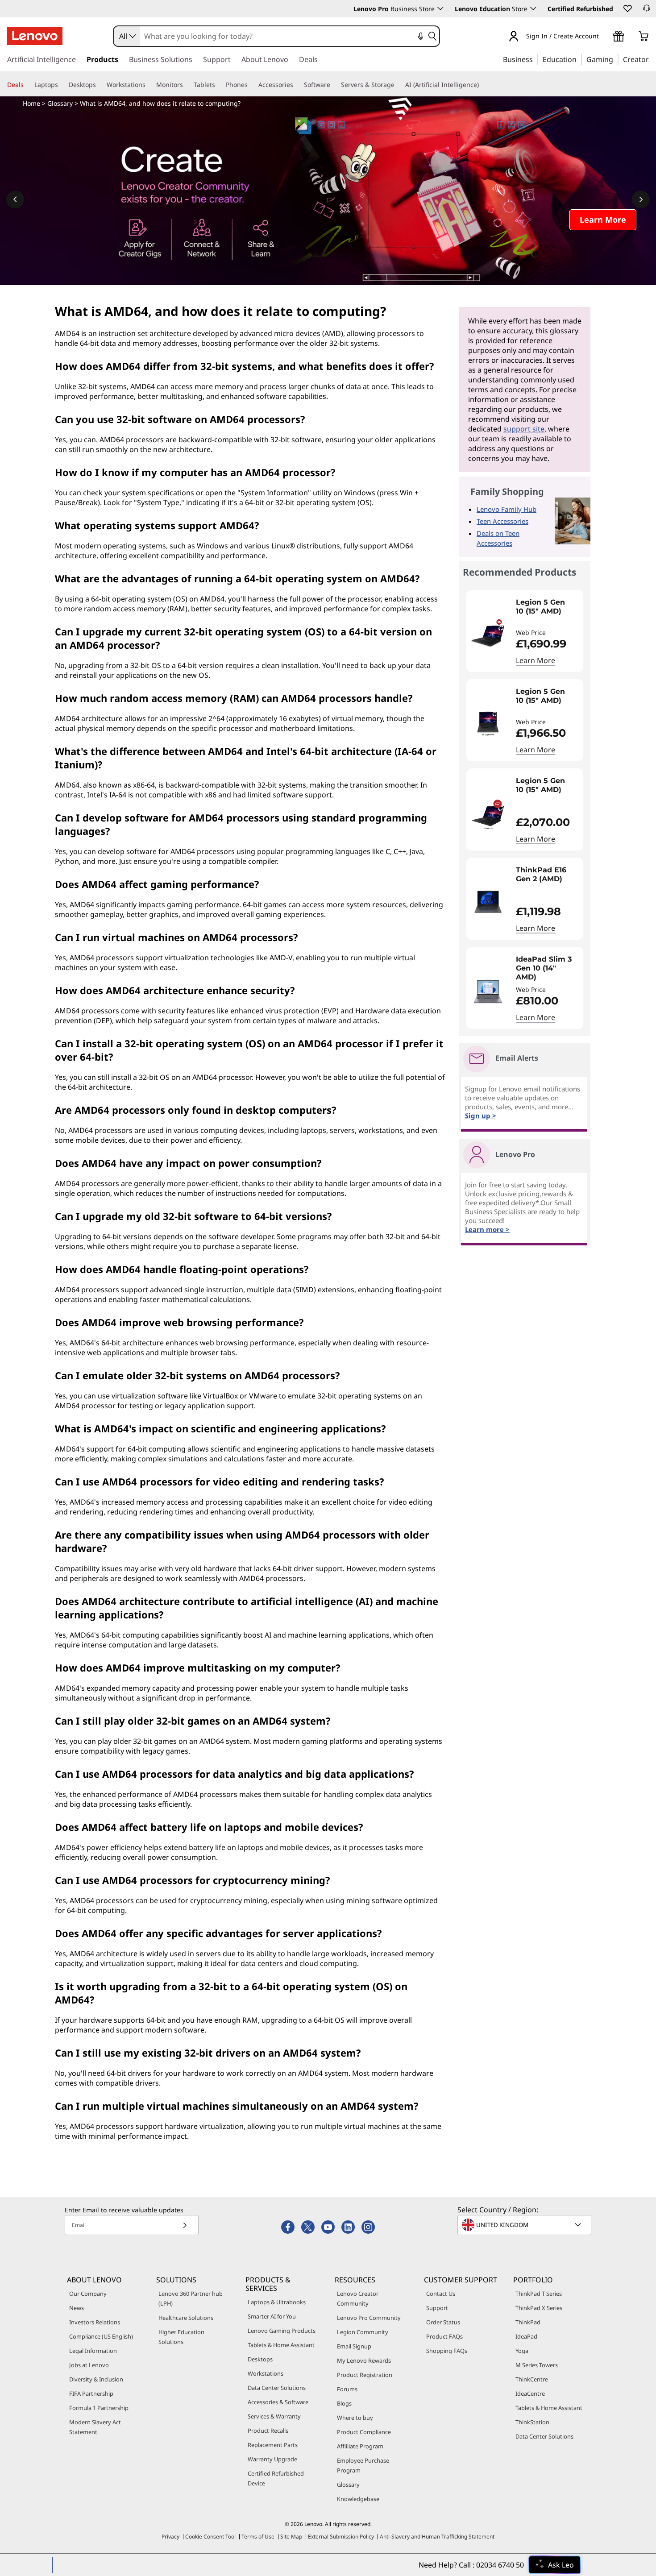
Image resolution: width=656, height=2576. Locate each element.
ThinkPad (528, 2322)
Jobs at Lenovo (89, 2365)
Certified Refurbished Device (276, 2478)
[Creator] (652, 59)
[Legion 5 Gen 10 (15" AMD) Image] (488, 635)
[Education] (579, 59)
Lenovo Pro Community (369, 2318)
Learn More (536, 660)
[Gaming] (616, 59)
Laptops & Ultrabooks (277, 2302)
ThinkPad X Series (539, 2308)
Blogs (344, 2403)
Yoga (522, 2351)
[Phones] (251, 85)
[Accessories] (297, 85)
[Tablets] (219, 85)
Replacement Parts (273, 2445)
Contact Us (441, 2294)
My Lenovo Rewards (364, 2360)
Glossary (60, 103)
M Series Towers (537, 2365)
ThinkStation (532, 2422)
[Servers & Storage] (398, 85)
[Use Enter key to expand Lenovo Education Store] (533, 8)
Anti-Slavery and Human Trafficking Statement (437, 2537)
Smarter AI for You (272, 2316)
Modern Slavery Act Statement (95, 2427)
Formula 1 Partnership (99, 2408)
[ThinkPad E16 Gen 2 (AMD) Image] (488, 902)
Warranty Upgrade (272, 2459)
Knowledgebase (358, 2499)
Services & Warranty (274, 2416)
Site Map (291, 2537)
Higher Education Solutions (181, 2337)
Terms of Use (258, 2537)
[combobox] (127, 36)
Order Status (443, 2322)
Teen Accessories (502, 521)
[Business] (536, 59)
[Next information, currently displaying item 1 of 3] (641, 199)
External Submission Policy (341, 2537)
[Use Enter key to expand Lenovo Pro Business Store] (440, 8)
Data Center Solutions (277, 2388)
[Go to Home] (35, 36)
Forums (347, 2389)
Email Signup (354, 2346)
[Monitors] (187, 85)
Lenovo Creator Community (358, 2298)
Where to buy (355, 2418)
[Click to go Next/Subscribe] (185, 2225)
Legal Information (93, 2351)
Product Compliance (364, 2432)
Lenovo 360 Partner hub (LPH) (191, 2298)
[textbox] (525, 2225)
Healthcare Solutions (186, 2318)
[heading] (547, 611)
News (77, 2308)
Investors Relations (95, 2322)
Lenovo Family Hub (507, 509)
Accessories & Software (278, 2402)
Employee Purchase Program (363, 2465)
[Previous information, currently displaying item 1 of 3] (15, 199)
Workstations (266, 2373)
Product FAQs (444, 2336)
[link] (647, 11)
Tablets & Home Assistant (281, 2345)
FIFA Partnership (91, 2393)
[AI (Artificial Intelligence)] (482, 85)
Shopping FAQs (447, 2351)
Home (31, 103)
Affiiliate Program (360, 2446)
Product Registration (365, 2375)
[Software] (334, 85)
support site (524, 429)
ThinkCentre (532, 2379)
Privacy (170, 2537)
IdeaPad (526, 2336)
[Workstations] (149, 85)
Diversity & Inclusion (96, 2379)
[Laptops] (62, 85)
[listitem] (525, 631)
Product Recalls (268, 2431)
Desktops (260, 2359)
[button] (627, 8)
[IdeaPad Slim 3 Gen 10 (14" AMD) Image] (488, 991)
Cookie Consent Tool (210, 2537)
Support (437, 2308)
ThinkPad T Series (539, 2294)
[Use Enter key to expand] (604, 37)
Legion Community (363, 2332)
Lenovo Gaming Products (282, 2331)
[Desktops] (100, 85)
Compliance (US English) (101, 2336)
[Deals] (27, 85)
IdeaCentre (530, 2393)
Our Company (88, 2294)
